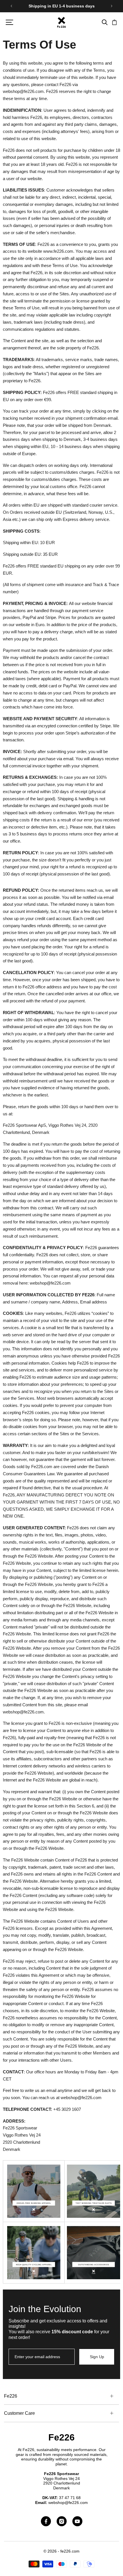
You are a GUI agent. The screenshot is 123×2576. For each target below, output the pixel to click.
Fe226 (61, 2437)
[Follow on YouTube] (77, 2521)
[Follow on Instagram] (62, 2521)
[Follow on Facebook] (46, 2521)
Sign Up (97, 2357)
